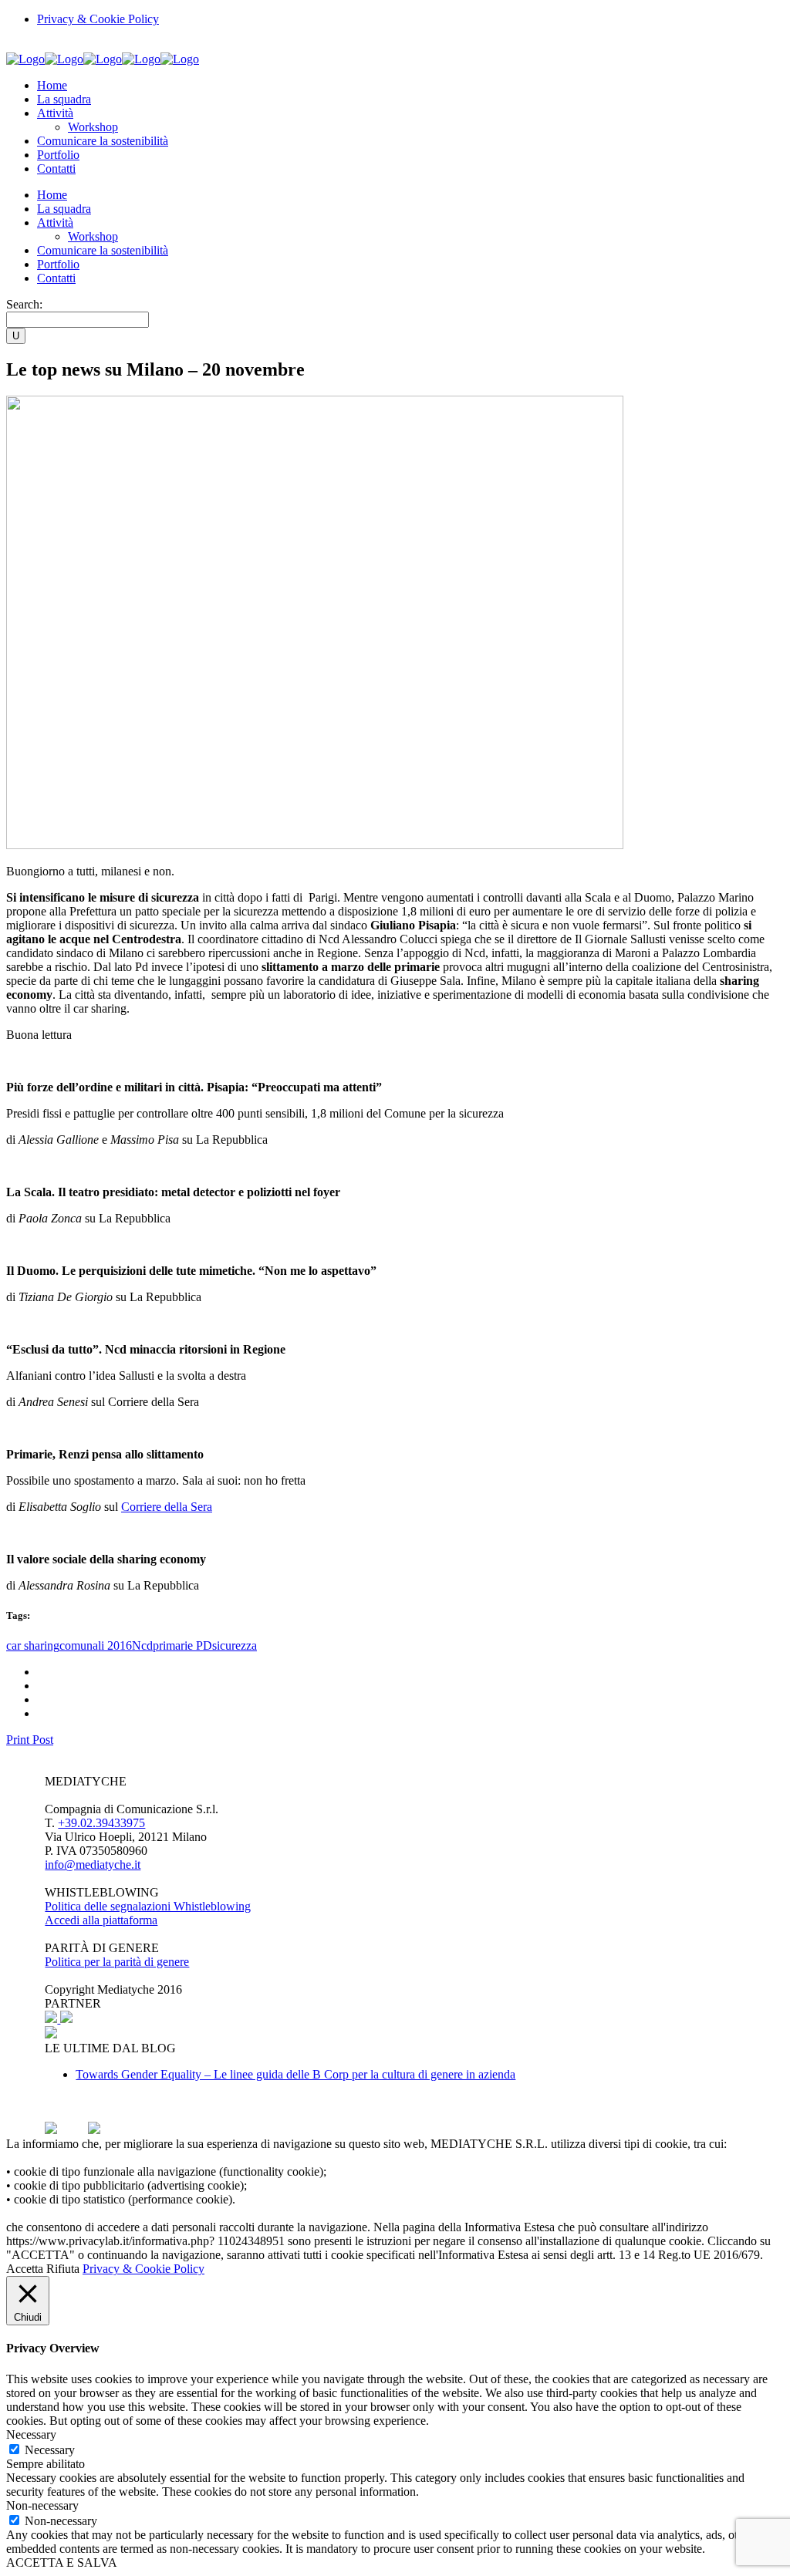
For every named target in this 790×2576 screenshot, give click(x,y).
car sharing (33, 1645)
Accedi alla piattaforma (101, 1920)
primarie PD (182, 1645)
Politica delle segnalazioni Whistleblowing (148, 1906)
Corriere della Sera (167, 1507)
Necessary (50, 2450)
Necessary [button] (31, 2434)
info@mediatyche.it (93, 1865)
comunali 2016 (96, 1645)
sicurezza (235, 1645)
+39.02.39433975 (101, 1823)
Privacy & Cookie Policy (98, 19)
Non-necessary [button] (42, 2505)
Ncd (142, 1645)
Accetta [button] (25, 2269)
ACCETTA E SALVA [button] (62, 2563)
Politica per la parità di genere (117, 1962)
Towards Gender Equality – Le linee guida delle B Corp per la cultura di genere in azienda (295, 2074)
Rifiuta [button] (63, 2269)
